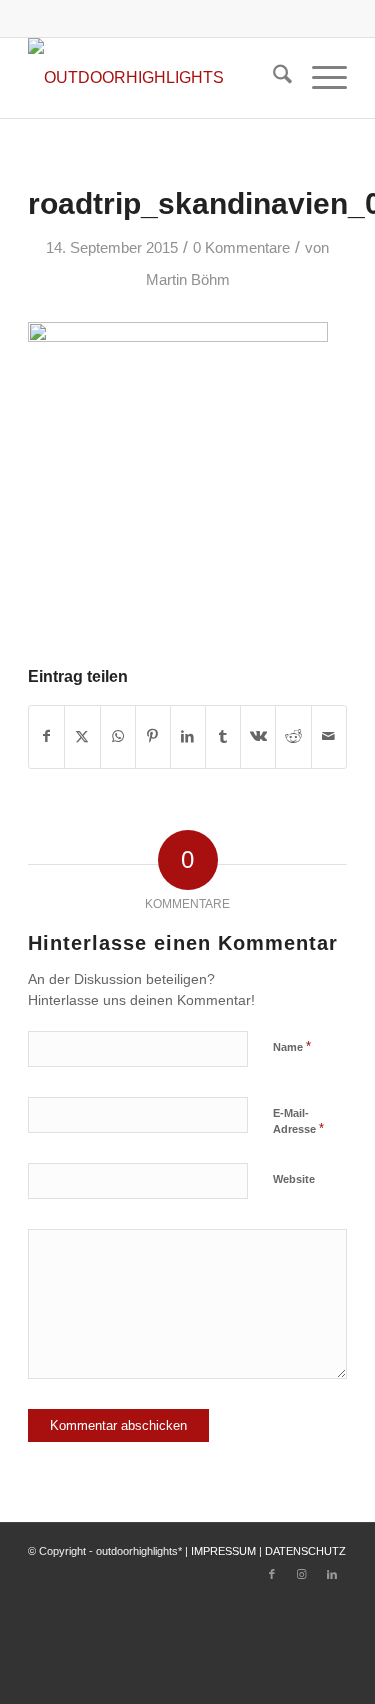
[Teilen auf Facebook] (46, 736)
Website (294, 1179)
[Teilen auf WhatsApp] (118, 736)
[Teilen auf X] (82, 736)
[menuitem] (272, 78)
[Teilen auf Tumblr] (223, 736)
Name (292, 1046)
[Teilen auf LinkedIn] (188, 736)
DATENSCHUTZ (305, 1551)
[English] (235, 14)
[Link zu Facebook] (272, 1574)
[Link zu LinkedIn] (332, 1574)
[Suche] (272, 78)
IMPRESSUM (223, 1551)
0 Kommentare (241, 248)
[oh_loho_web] (155, 78)
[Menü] (319, 78)
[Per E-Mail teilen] (329, 736)
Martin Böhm (188, 280)
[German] (259, 14)
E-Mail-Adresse (298, 1122)
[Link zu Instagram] (302, 1574)
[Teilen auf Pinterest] (153, 736)
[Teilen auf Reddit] (293, 736)
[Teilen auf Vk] (258, 736)
